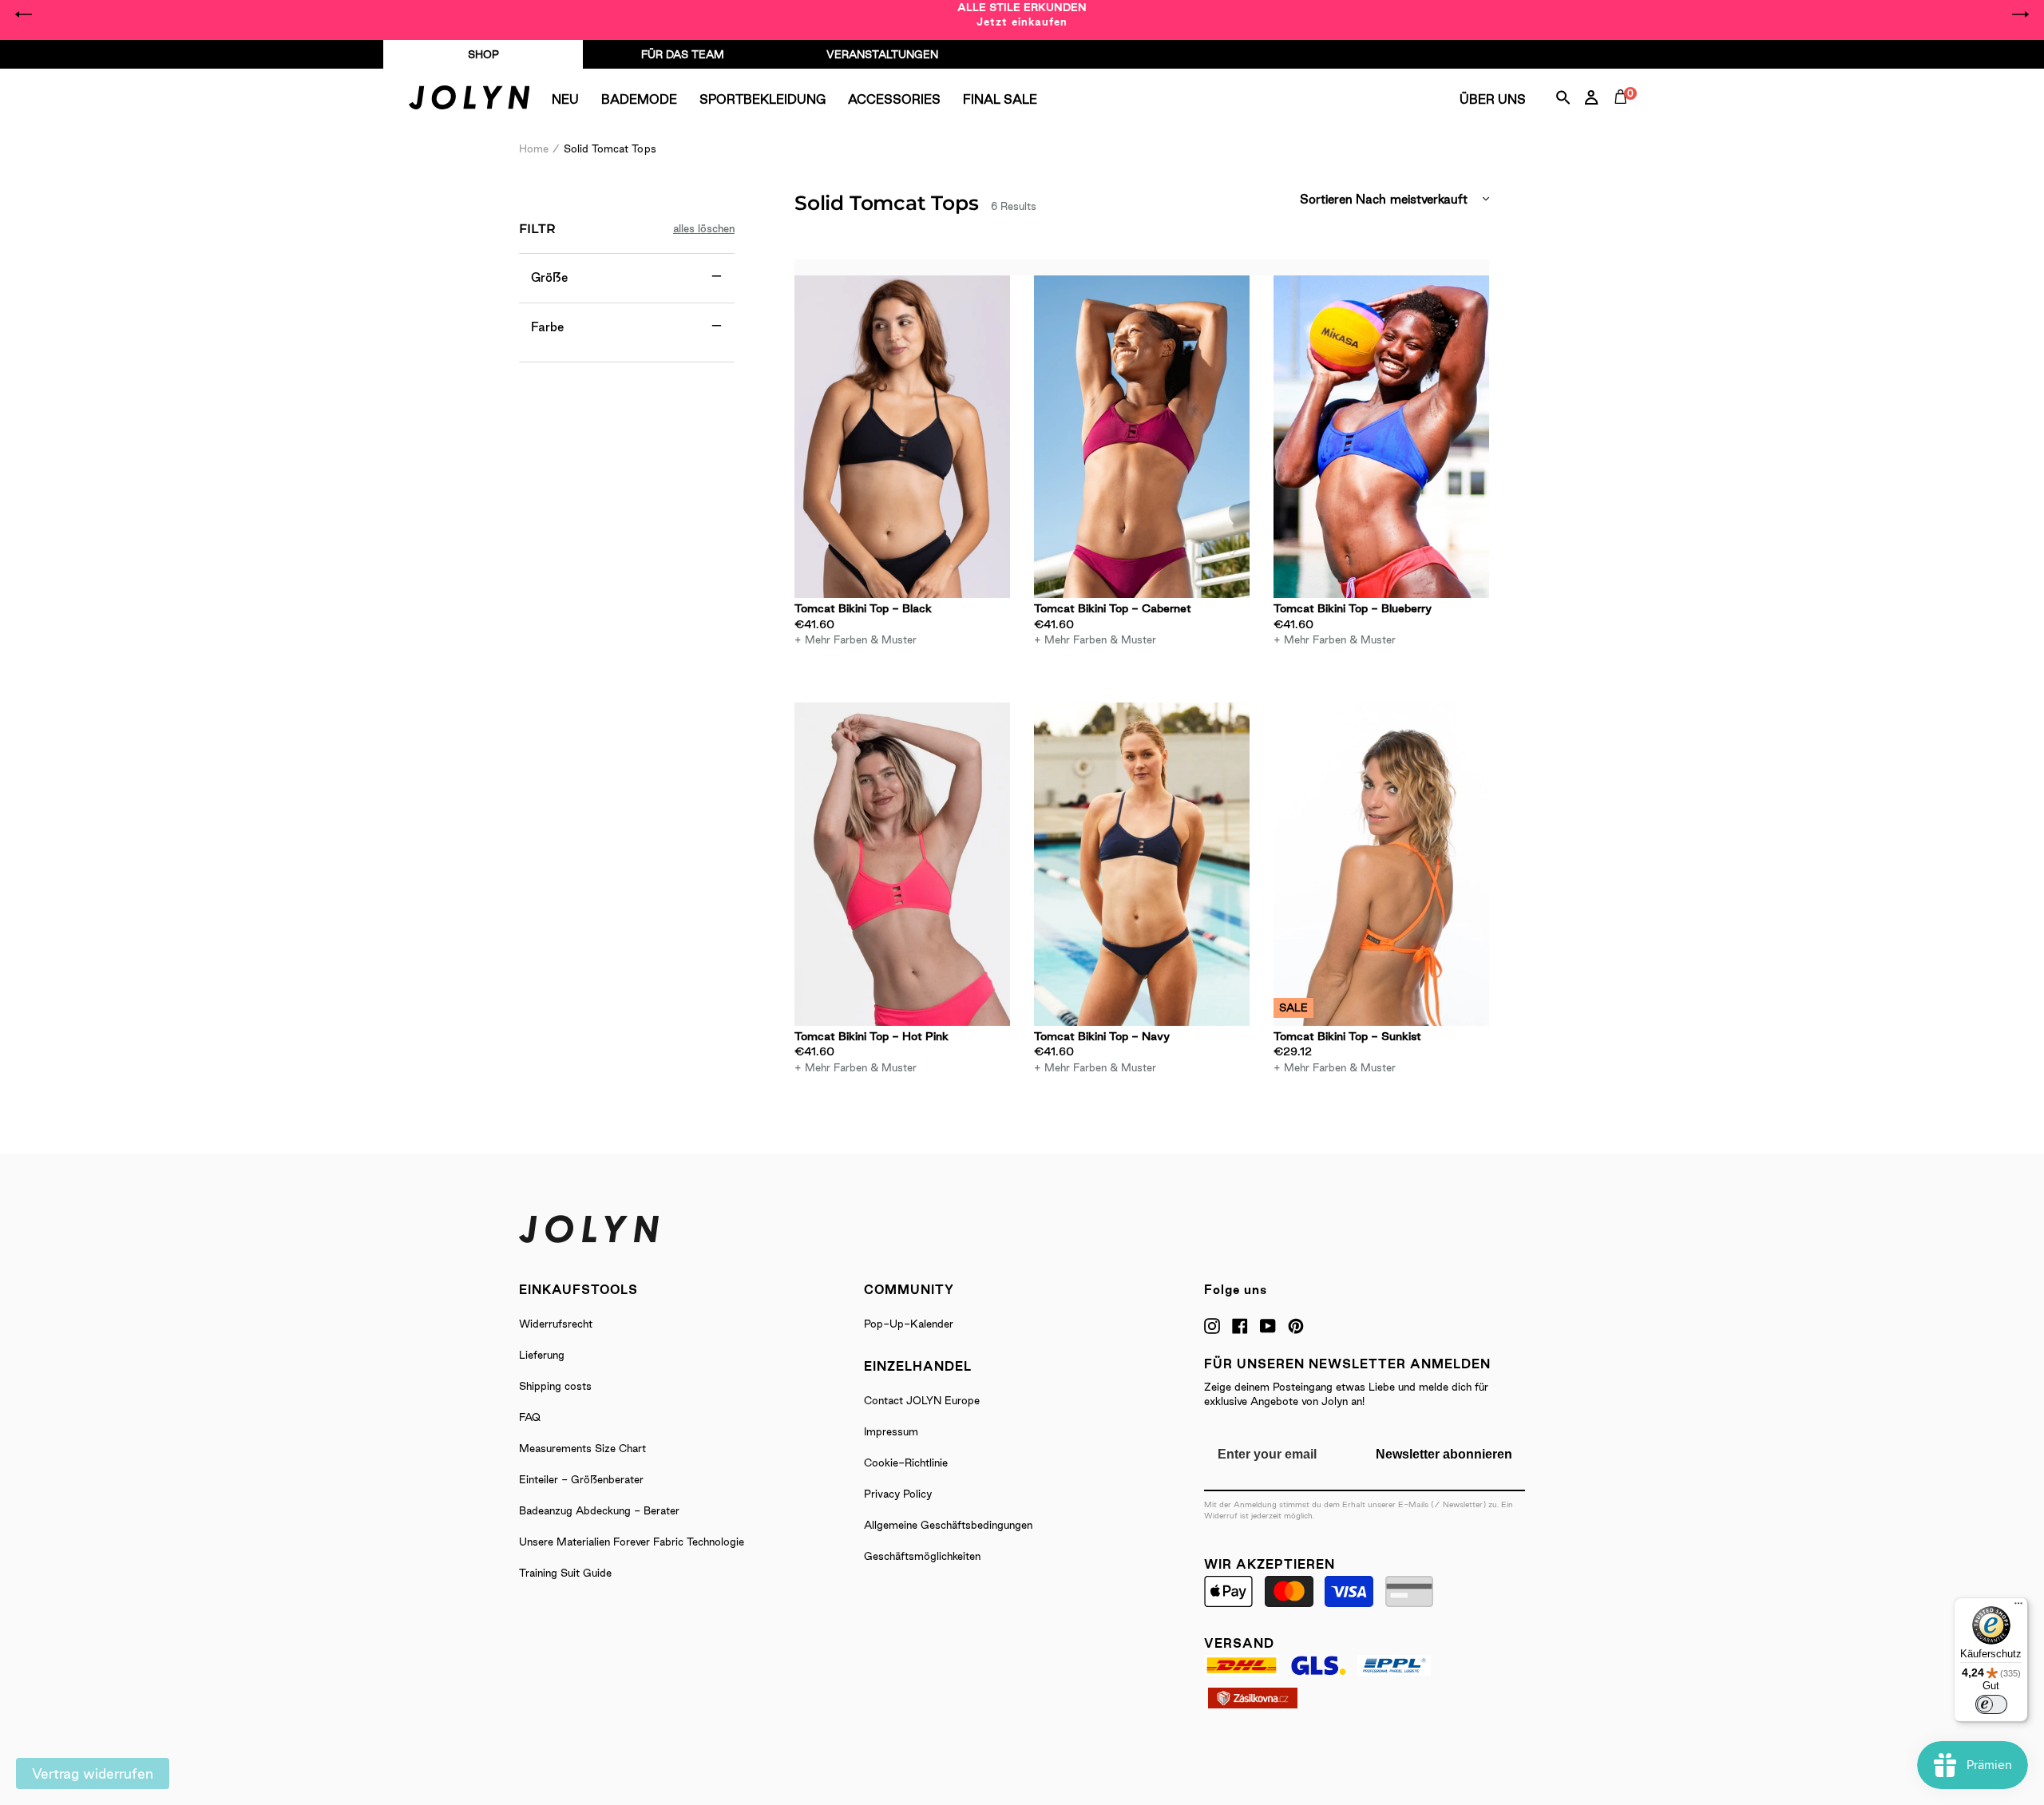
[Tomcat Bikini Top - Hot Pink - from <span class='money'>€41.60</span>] (902, 864)
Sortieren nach (1343, 199)
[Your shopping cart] (1624, 115)
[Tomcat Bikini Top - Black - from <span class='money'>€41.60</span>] (902, 437)
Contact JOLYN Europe (922, 1400)
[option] (1022, 14)
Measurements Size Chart (582, 1448)
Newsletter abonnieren (1444, 1454)
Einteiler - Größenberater (581, 1479)
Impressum (891, 1431)
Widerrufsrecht (556, 1324)
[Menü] (2018, 1607)
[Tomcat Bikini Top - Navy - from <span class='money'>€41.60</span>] (1142, 864)
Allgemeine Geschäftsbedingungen (948, 1525)
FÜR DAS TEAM (683, 54)
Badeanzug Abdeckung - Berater (599, 1510)
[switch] (1991, 1704)
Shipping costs (555, 1386)
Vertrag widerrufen (93, 1773)
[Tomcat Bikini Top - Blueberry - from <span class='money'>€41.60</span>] (1381, 437)
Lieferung (542, 1355)
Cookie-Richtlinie (906, 1463)
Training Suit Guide (565, 1573)
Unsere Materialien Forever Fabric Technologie (632, 1542)
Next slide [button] (2020, 14)
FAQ (530, 1417)
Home (534, 148)
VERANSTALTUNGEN (882, 54)
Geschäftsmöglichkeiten (922, 1556)
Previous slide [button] (24, 14)
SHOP (483, 54)
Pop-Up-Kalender (909, 1324)
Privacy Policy (898, 1494)
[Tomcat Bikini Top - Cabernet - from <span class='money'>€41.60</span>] (1142, 437)
